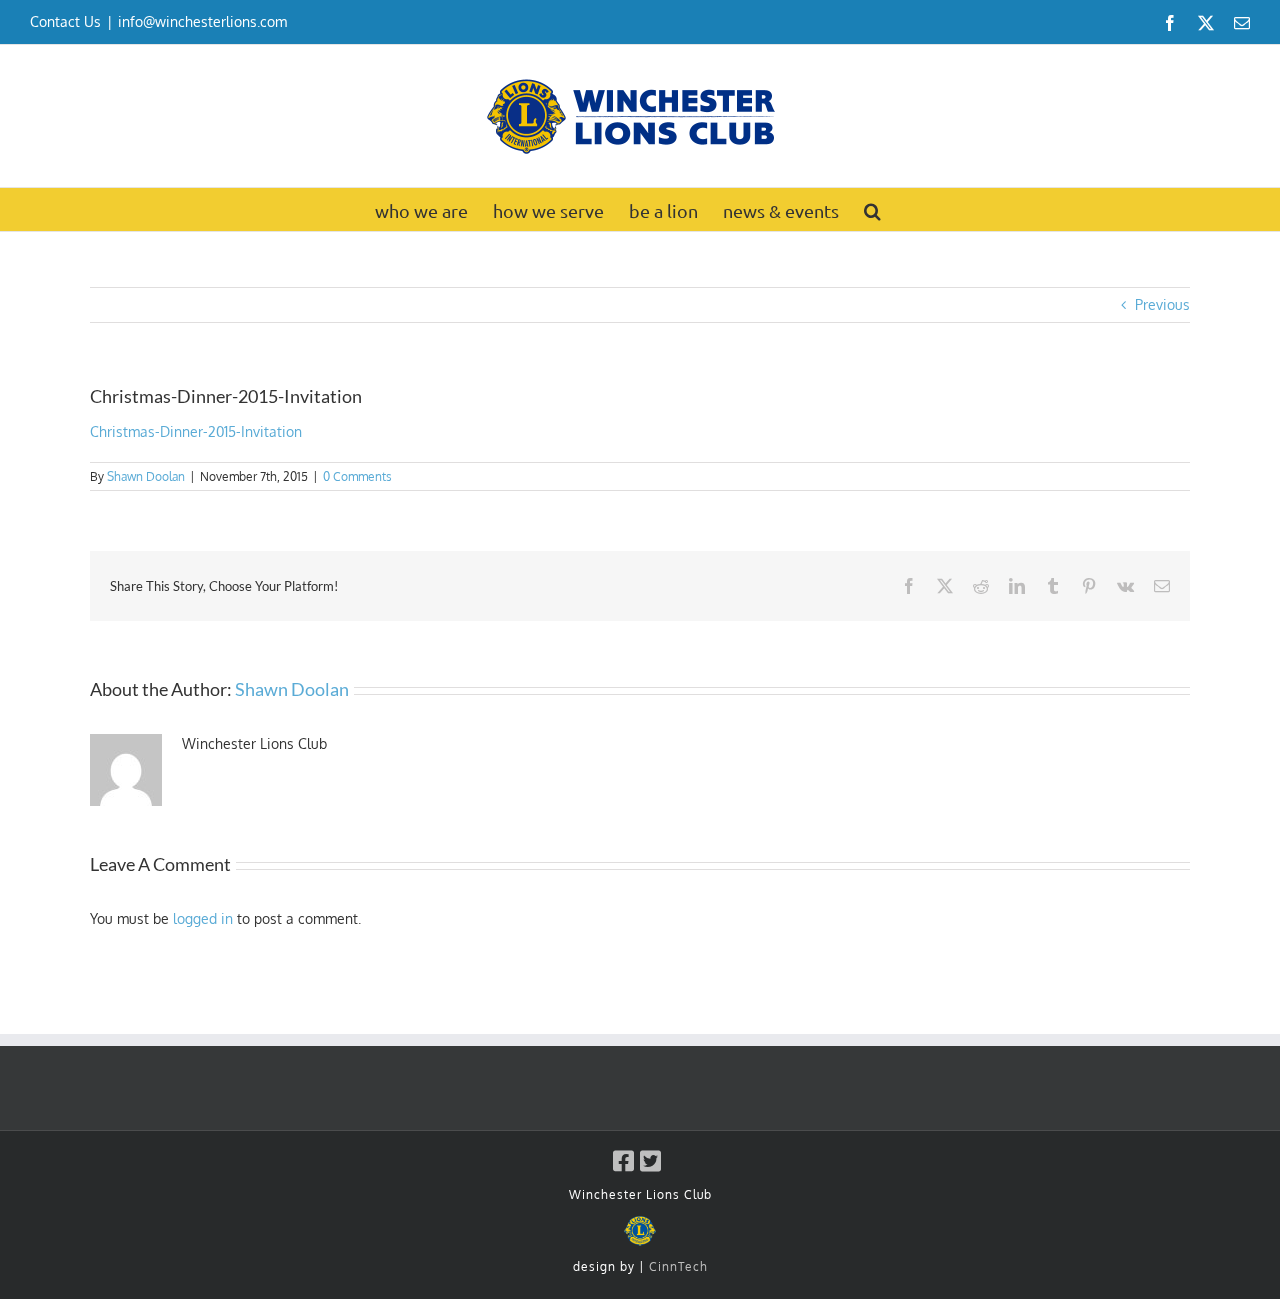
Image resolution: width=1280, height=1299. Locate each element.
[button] (872, 209)
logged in (203, 918)
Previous (1162, 304)
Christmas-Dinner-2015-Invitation (196, 431)
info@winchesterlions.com (202, 21)
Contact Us (65, 21)
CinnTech (678, 1266)
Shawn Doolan (146, 476)
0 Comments (357, 476)
